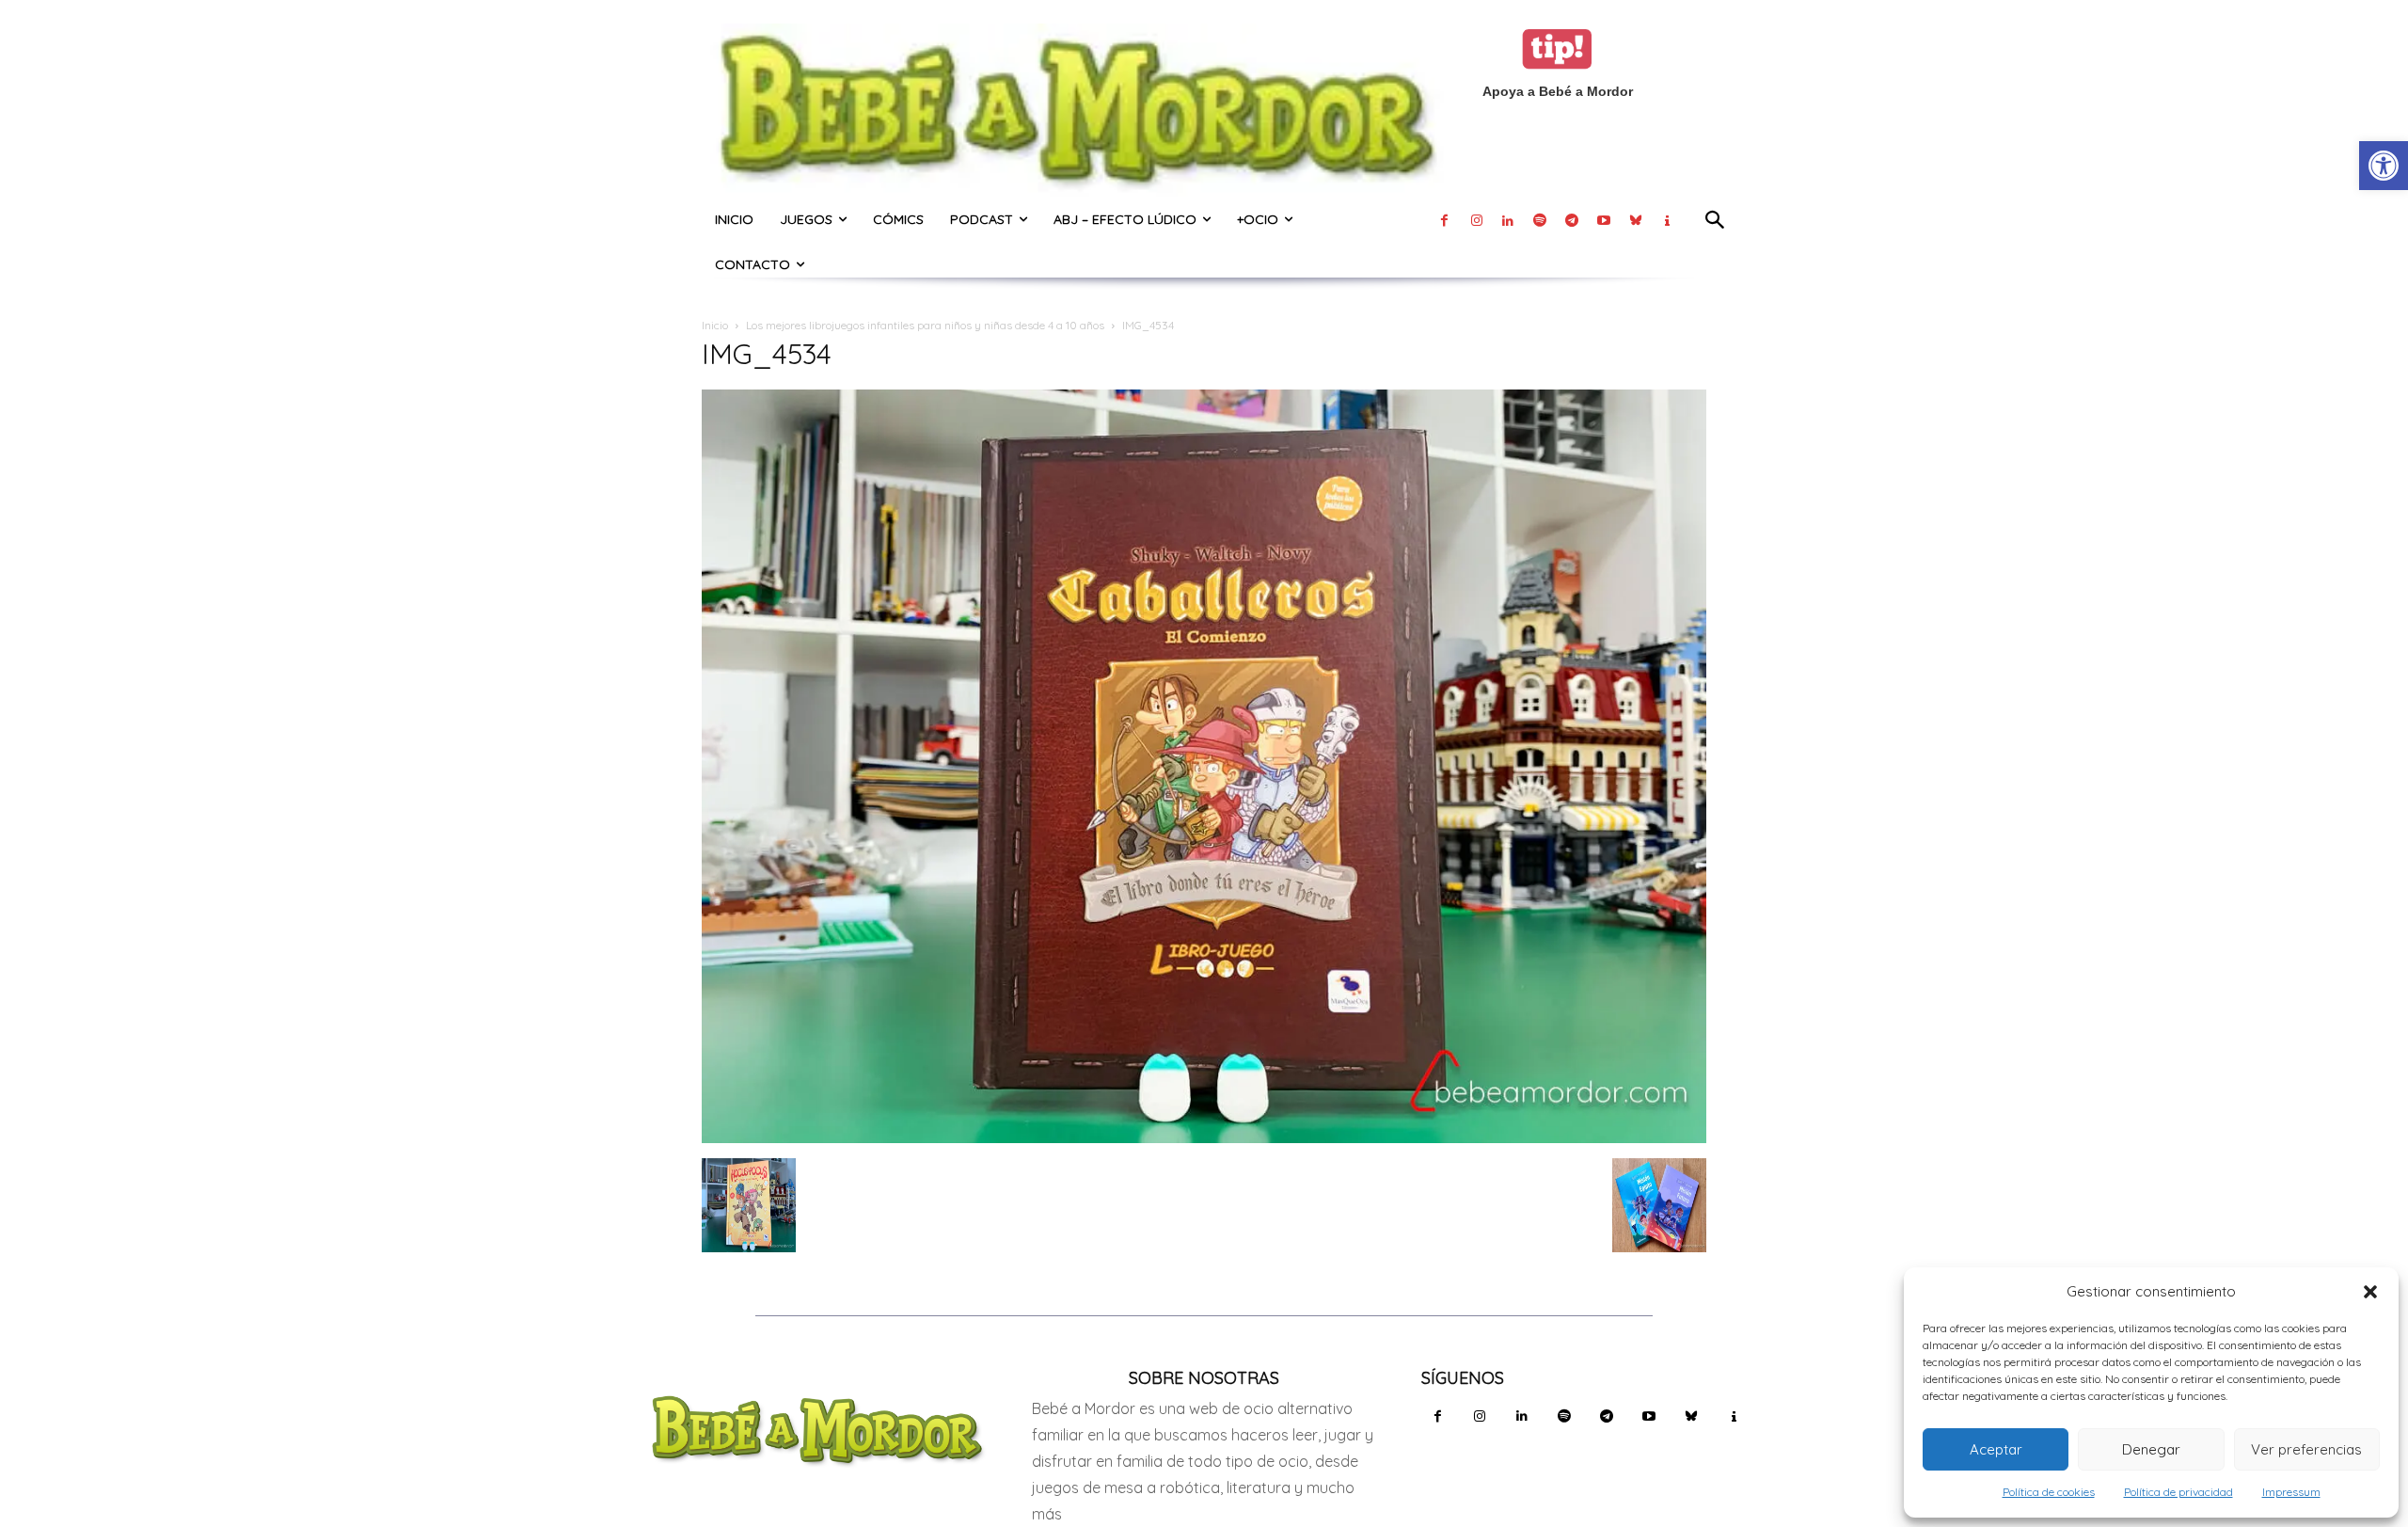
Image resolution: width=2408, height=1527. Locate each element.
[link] (2384, 166)
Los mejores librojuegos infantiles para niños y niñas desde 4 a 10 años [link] (925, 325)
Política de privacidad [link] (2178, 1492)
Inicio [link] (715, 325)
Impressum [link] (2291, 1492)
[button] (2370, 1292)
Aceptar (1996, 1449)
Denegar (2151, 1449)
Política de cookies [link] (2049, 1492)
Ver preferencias (2306, 1449)
